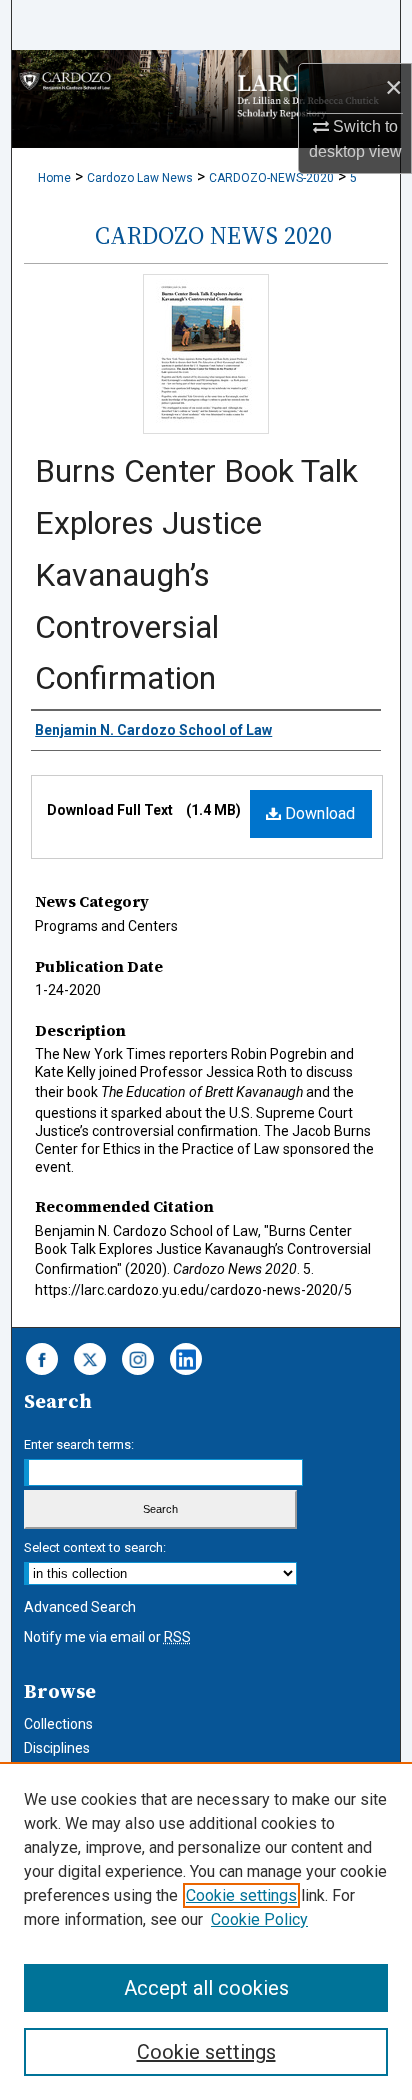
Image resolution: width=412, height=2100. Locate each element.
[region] (206, 1931)
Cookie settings (241, 1895)
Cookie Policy (259, 1919)
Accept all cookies (206, 1988)
